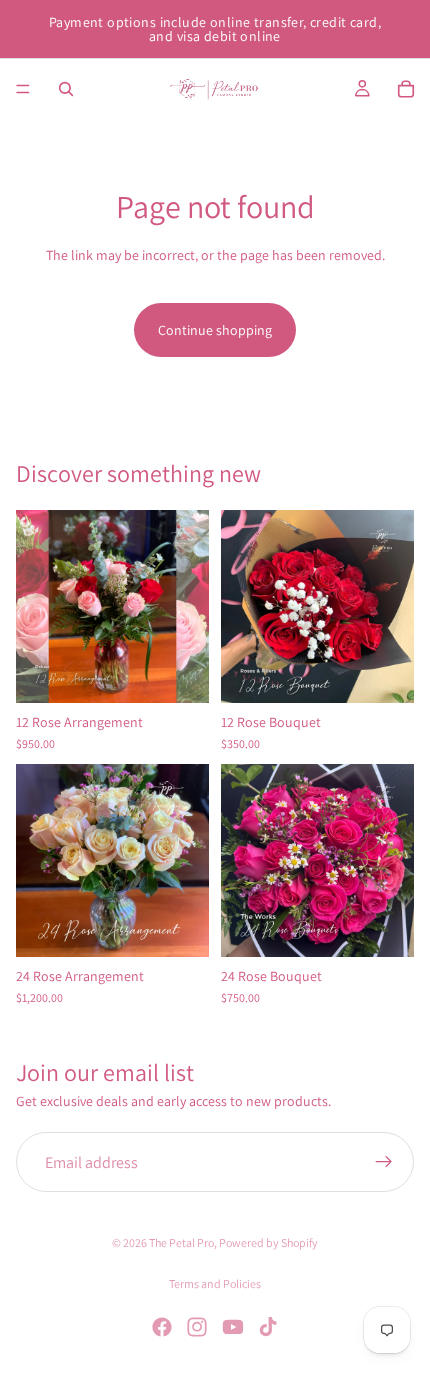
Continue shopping (215, 330)
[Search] (66, 89)
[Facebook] (162, 1327)
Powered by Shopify (268, 1242)
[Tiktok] (268, 1327)
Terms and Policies (215, 1283)
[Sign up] (384, 1162)
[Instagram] (197, 1327)
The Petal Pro (181, 1242)
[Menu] (23, 89)
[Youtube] (233, 1327)
